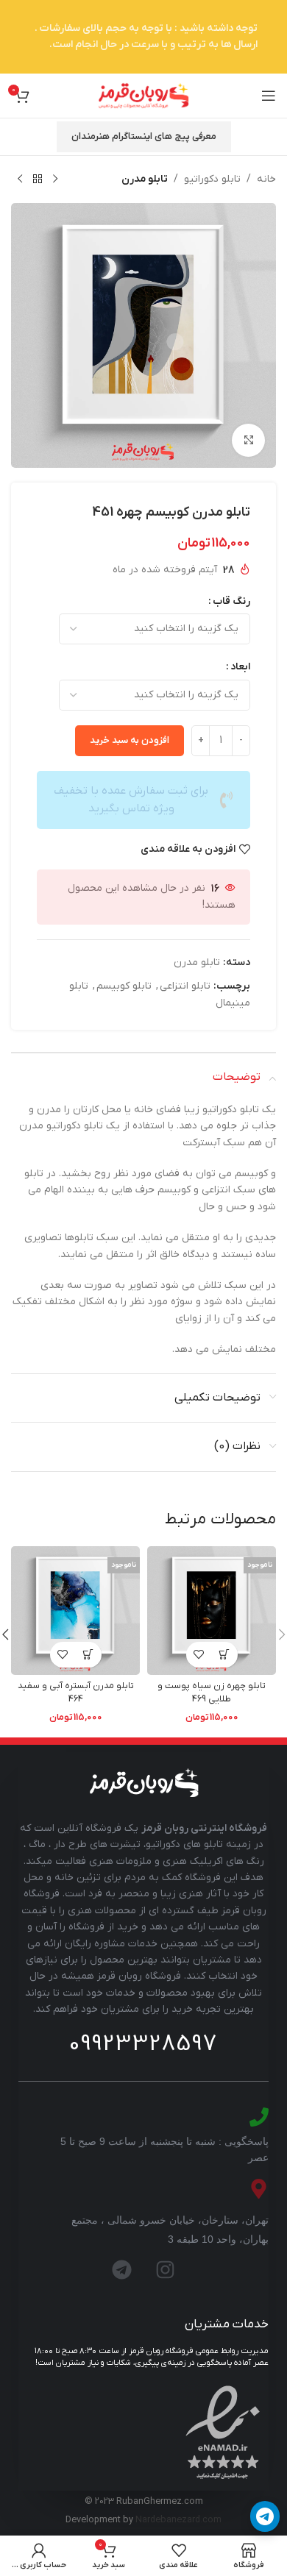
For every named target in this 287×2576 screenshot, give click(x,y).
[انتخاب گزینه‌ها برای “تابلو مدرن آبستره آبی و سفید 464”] (89, 1655)
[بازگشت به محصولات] (38, 179)
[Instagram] (166, 2269)
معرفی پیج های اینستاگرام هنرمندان (144, 136)
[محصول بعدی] (20, 179)
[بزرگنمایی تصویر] (248, 440)
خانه (266, 179)
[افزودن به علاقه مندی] (199, 1655)
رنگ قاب (231, 601)
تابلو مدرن (145, 179)
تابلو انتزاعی (185, 986)
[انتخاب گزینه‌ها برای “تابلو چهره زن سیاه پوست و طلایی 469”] (225, 1655)
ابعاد (240, 667)
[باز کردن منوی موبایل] (269, 96)
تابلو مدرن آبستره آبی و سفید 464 (76, 1693)
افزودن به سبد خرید (130, 740)
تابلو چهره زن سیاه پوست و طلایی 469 (212, 1693)
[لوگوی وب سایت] (143, 95)
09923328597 (143, 2044)
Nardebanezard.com (178, 2520)
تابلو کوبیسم (124, 986)
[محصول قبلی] (55, 179)
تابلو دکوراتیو (212, 179)
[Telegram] (122, 2269)
